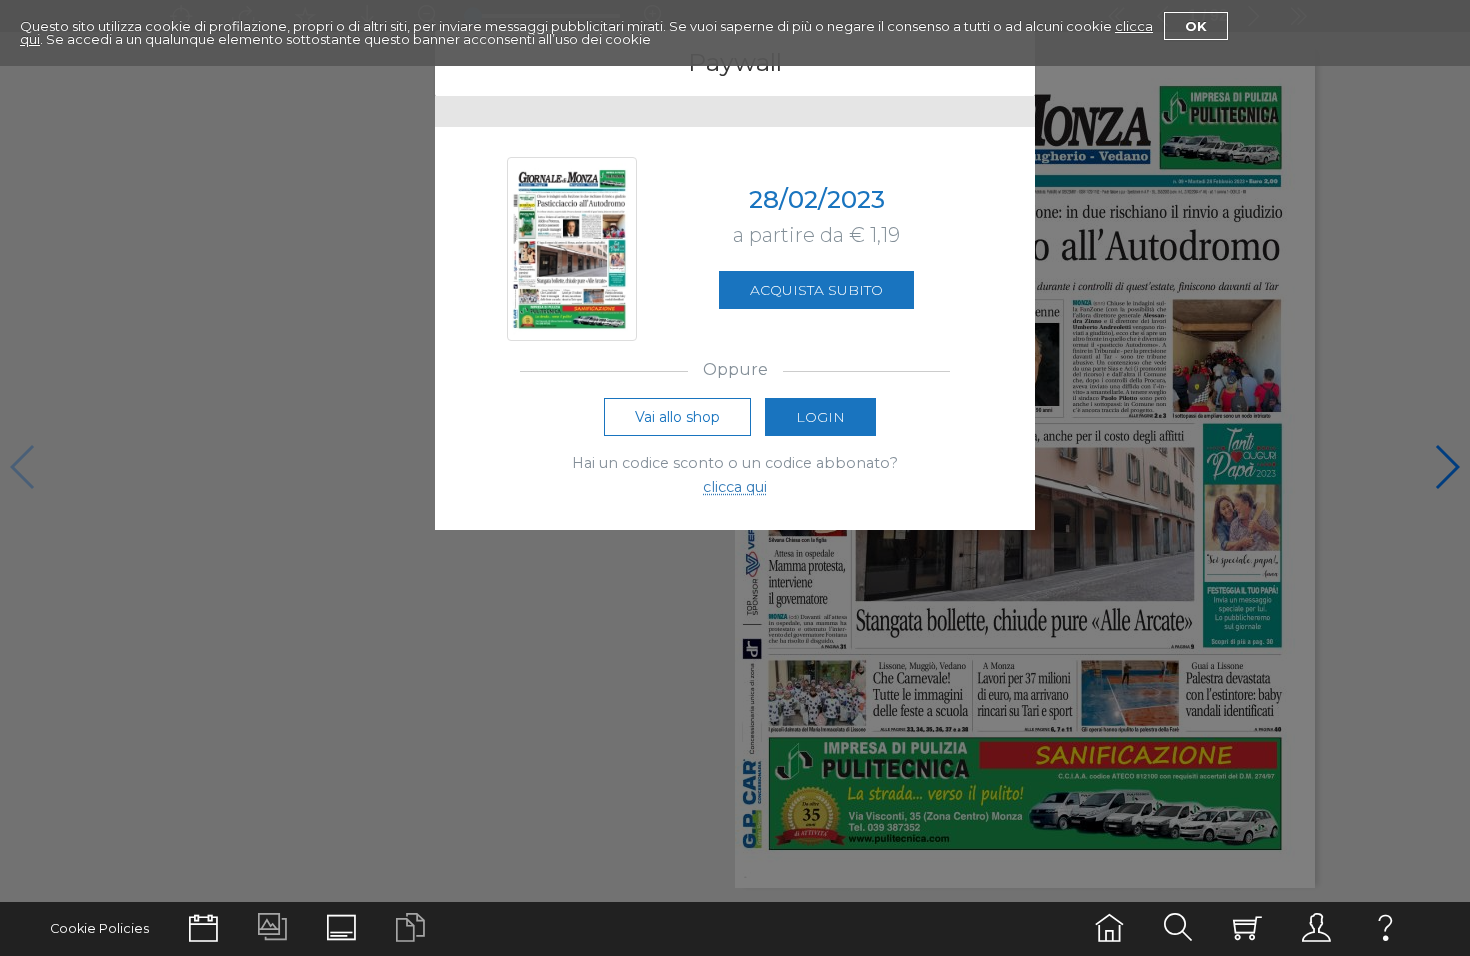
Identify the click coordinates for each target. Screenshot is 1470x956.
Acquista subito (816, 290)
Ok (1196, 26)
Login (820, 417)
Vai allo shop (677, 417)
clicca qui (735, 487)
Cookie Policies (99, 928)
